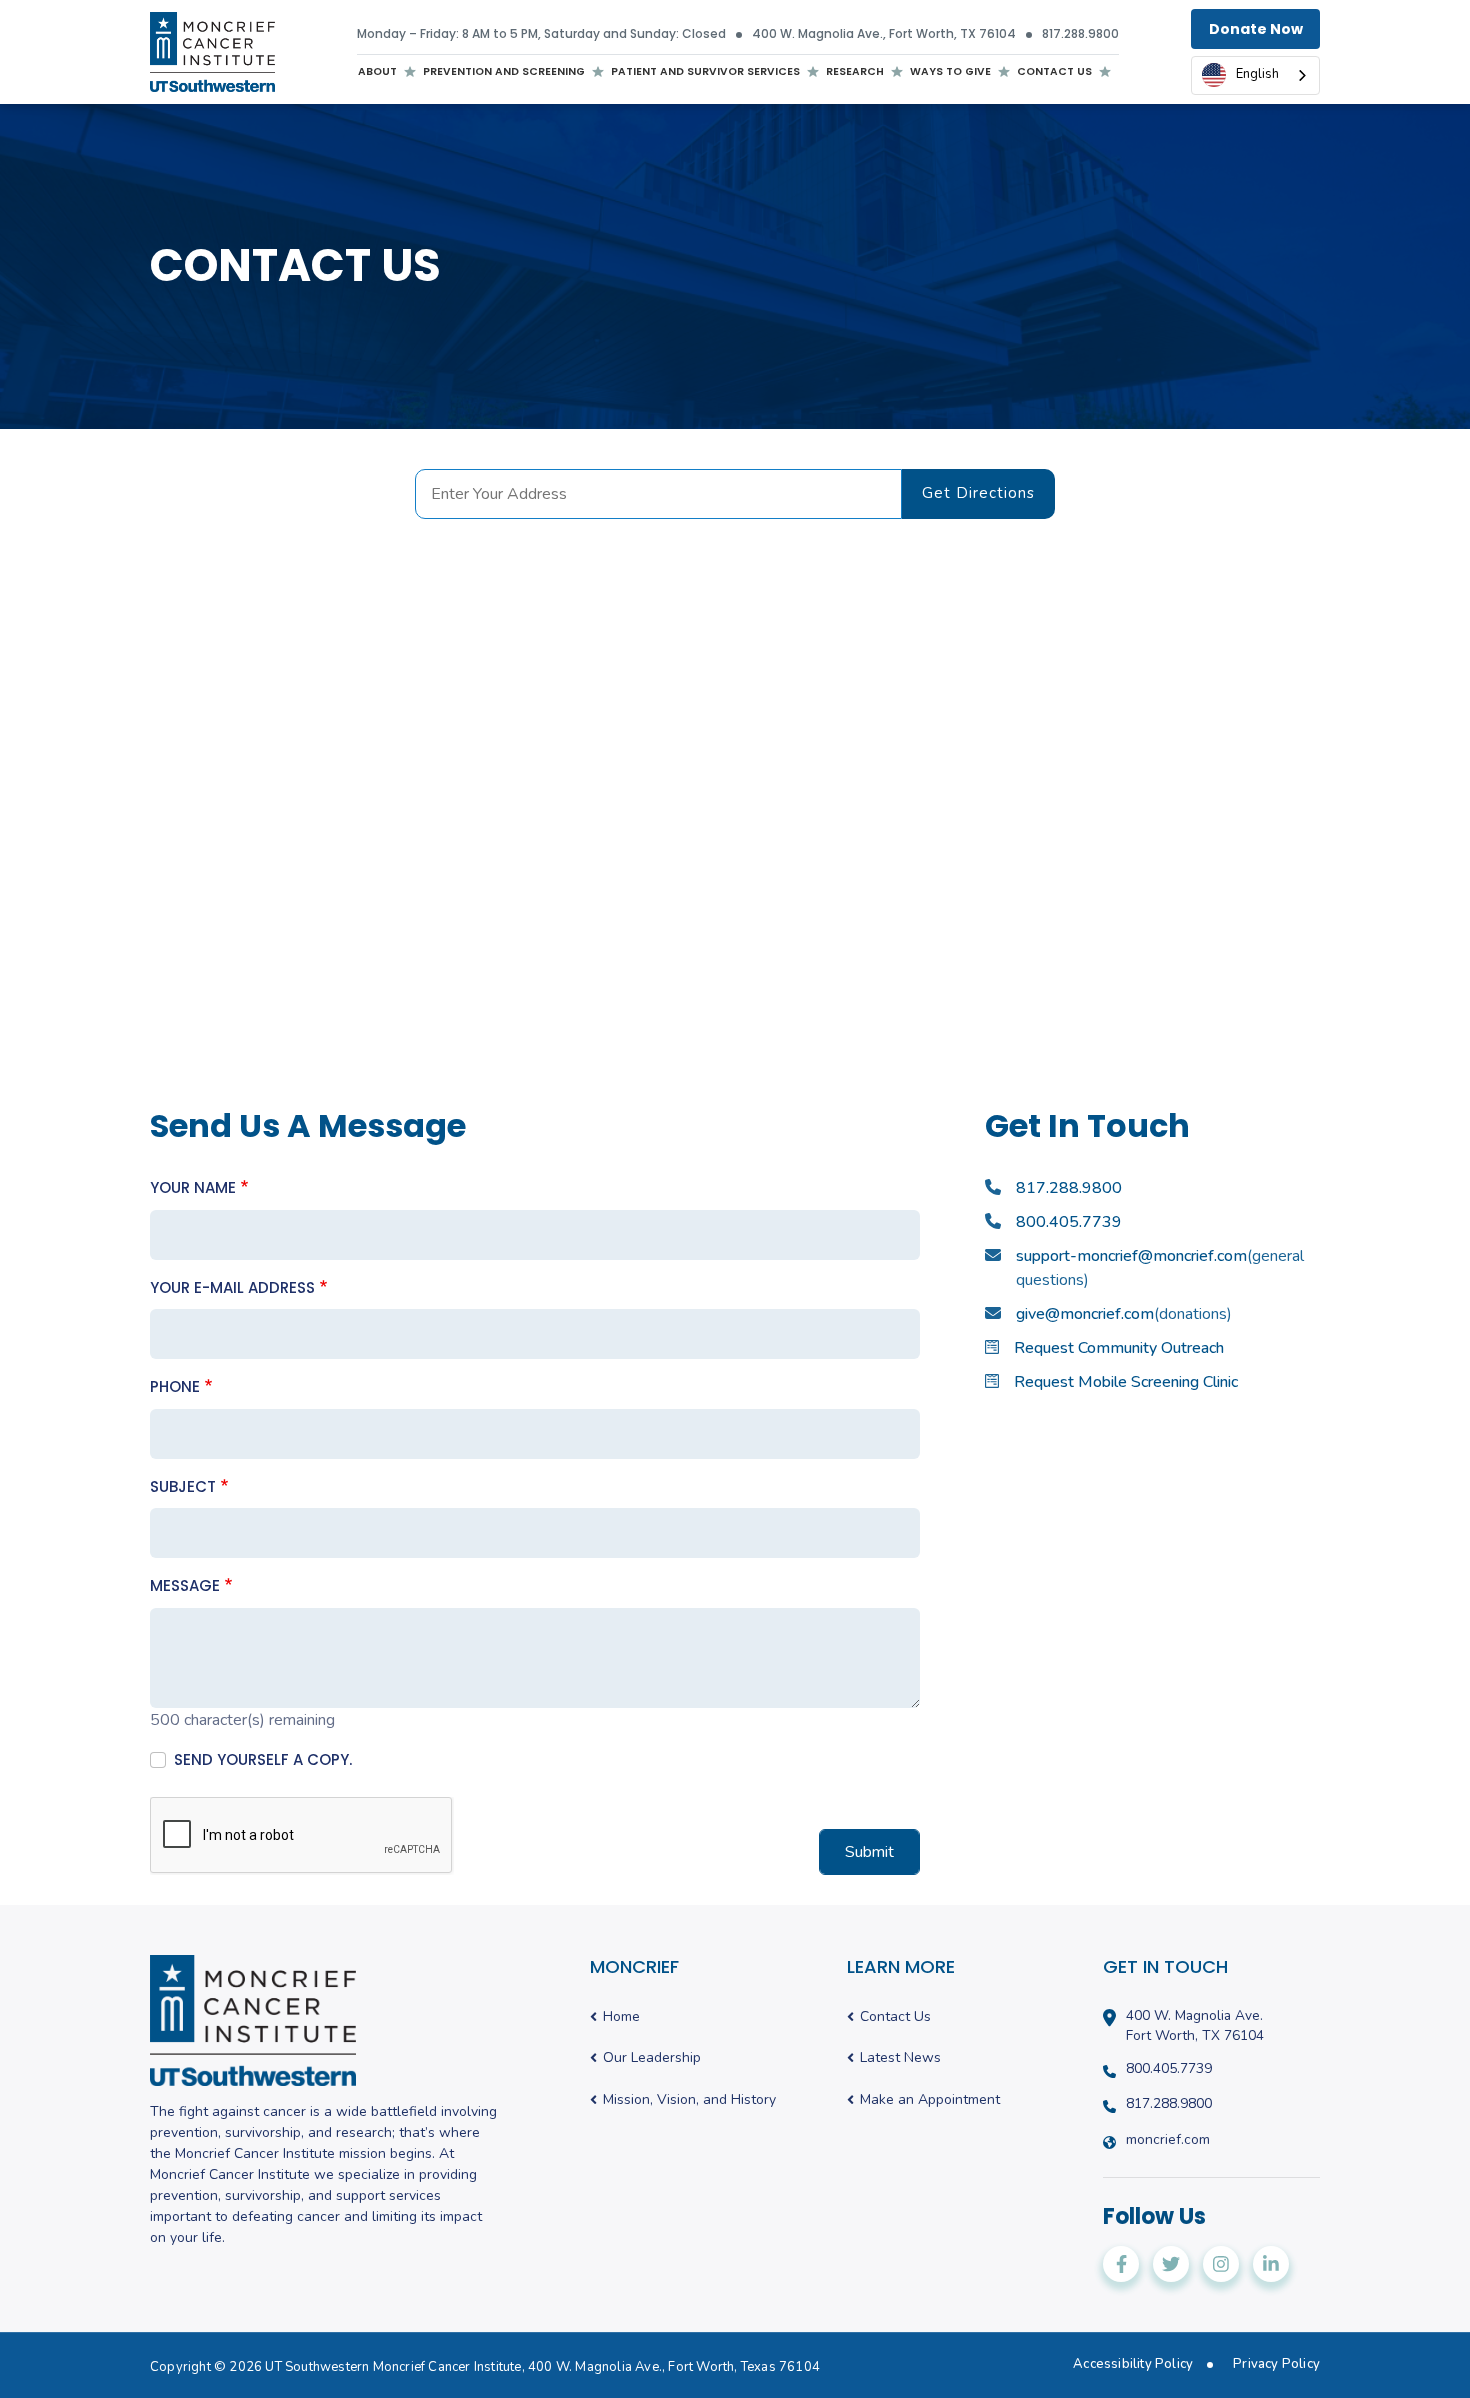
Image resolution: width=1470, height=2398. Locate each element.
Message (185, 1585)
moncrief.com (1168, 2140)
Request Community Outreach (1119, 1348)
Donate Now (1256, 29)
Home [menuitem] (621, 2017)
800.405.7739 (1069, 1222)
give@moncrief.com (1085, 1314)
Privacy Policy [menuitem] (1276, 2364)
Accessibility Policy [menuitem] (1133, 2364)
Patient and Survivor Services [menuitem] (705, 75)
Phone (175, 1386)
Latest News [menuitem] (900, 2058)
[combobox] (1255, 75)
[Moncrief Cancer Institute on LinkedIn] (1271, 2264)
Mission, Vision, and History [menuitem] (689, 2100)
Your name (193, 1187)
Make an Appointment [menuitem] (930, 2100)
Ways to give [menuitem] (950, 71)
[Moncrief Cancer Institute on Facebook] (1121, 2264)
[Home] (212, 52)
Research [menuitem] (855, 71)
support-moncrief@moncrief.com (1131, 1256)
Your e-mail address (232, 1287)
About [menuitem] (377, 75)
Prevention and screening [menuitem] (504, 75)
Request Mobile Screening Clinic (1126, 1382)
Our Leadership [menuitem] (652, 2058)
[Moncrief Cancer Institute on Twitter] (1171, 2264)
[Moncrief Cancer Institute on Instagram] (1221, 2264)
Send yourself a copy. (263, 1759)
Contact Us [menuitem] (895, 2017)
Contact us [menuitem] (1054, 71)
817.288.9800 (1080, 34)
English (1257, 74)
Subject (183, 1486)
